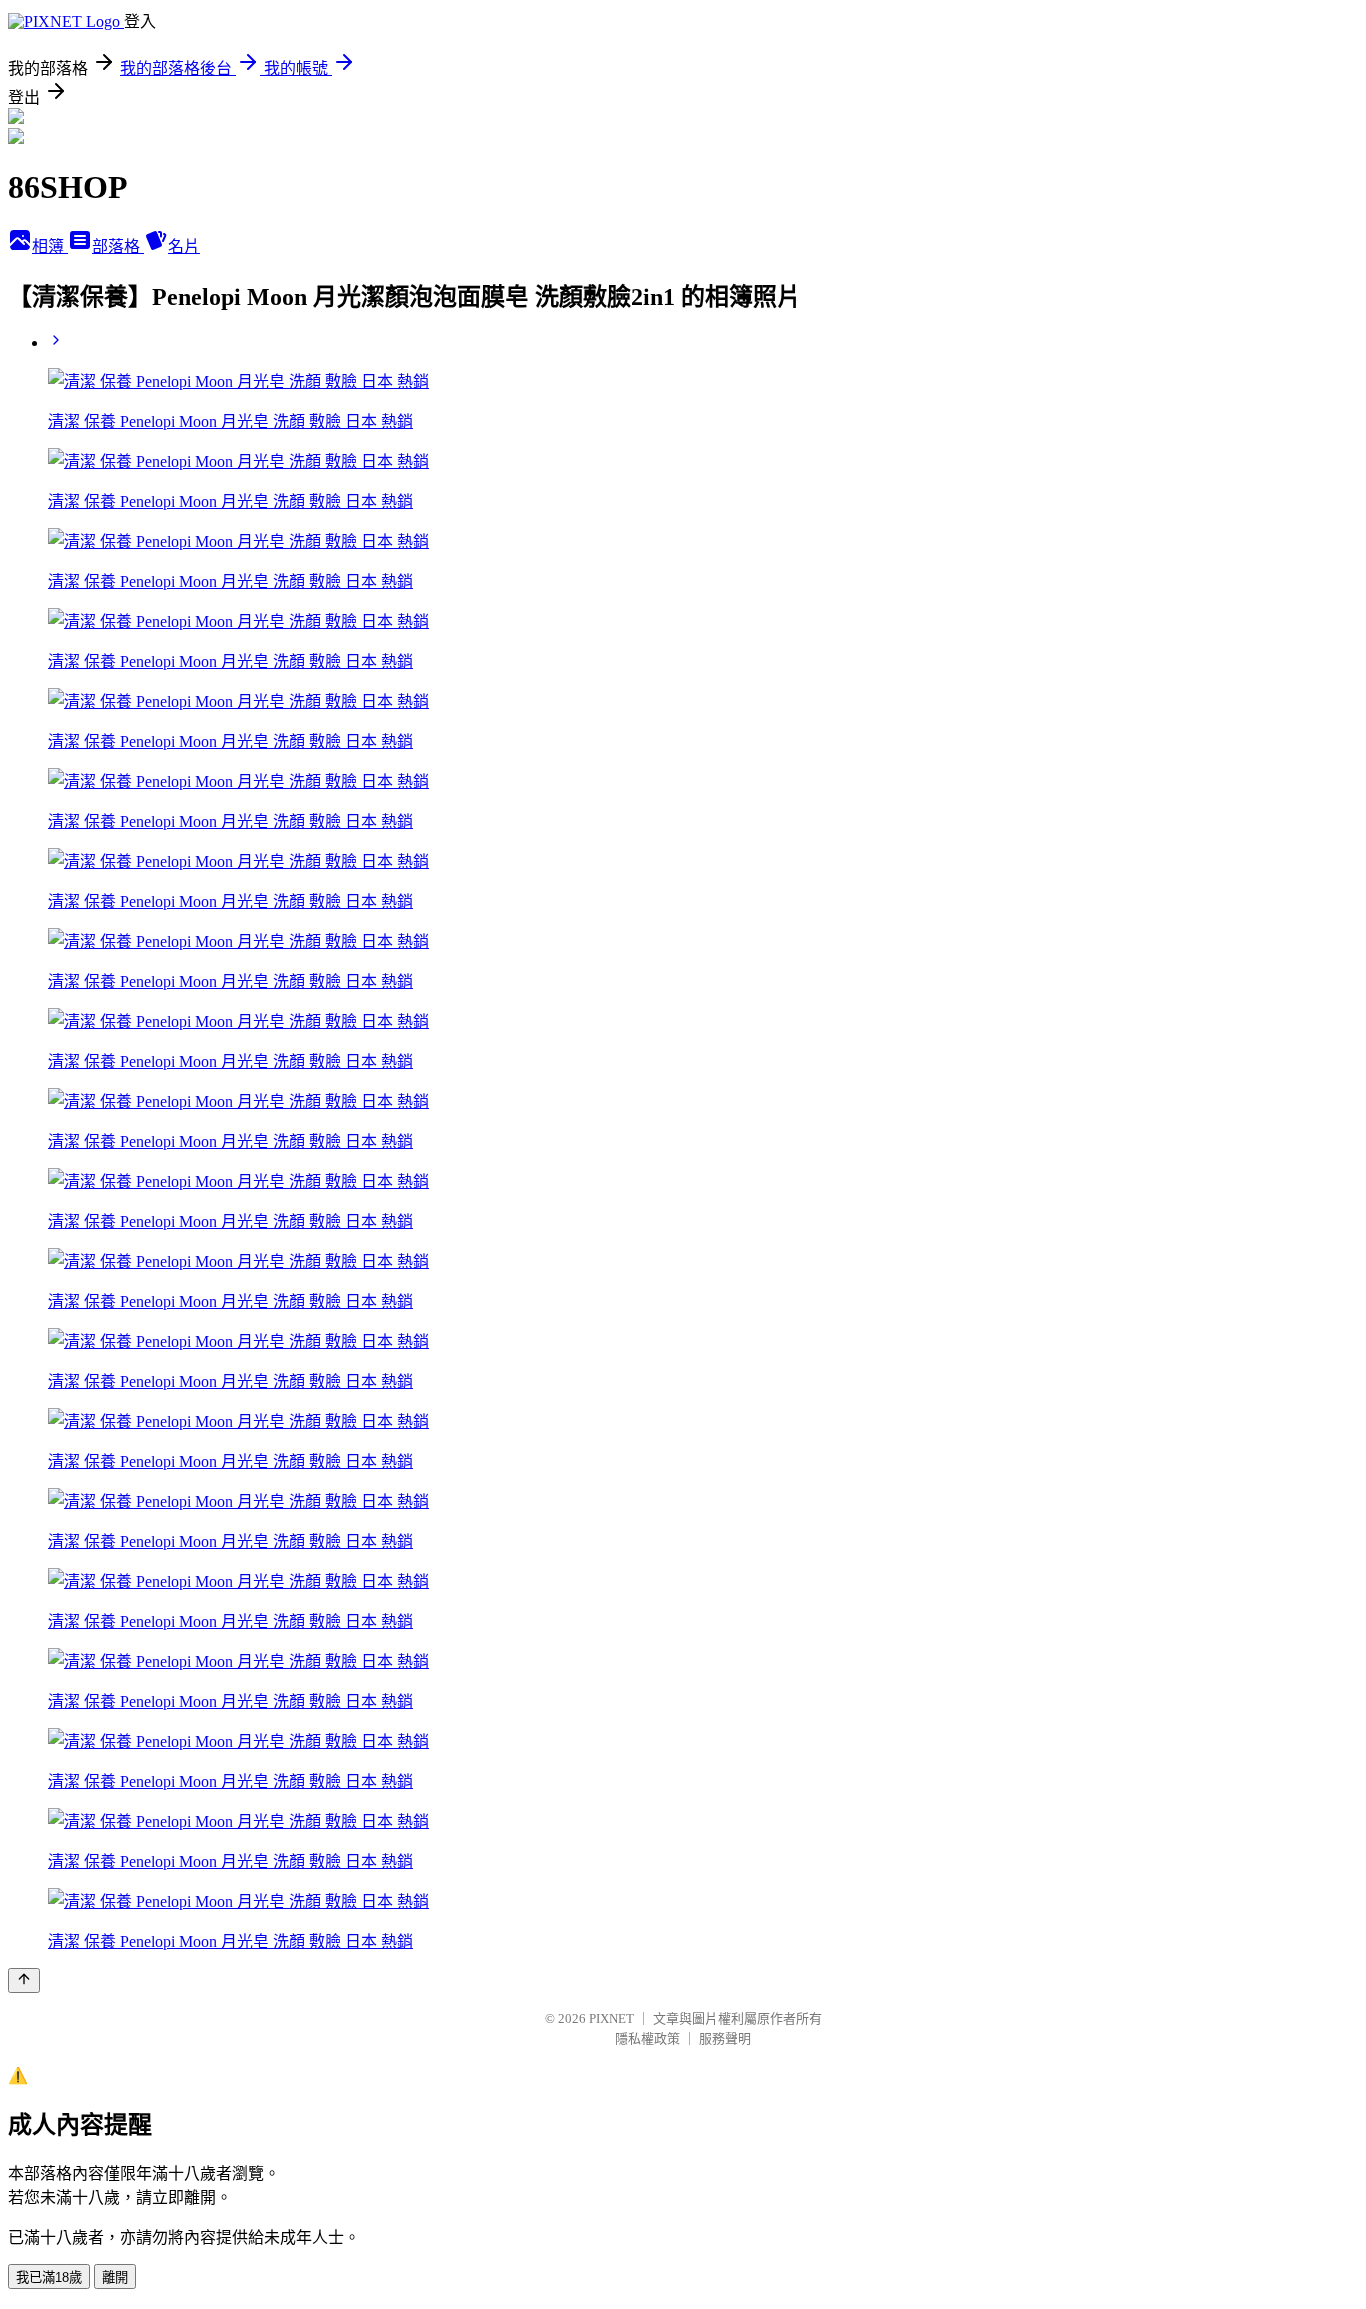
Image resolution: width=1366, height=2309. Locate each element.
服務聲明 (725, 2038)
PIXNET (611, 2018)
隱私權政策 (647, 2038)
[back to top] (24, 1980)
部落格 (118, 246)
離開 (115, 2277)
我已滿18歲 (49, 2277)
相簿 (50, 246)
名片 (184, 246)
